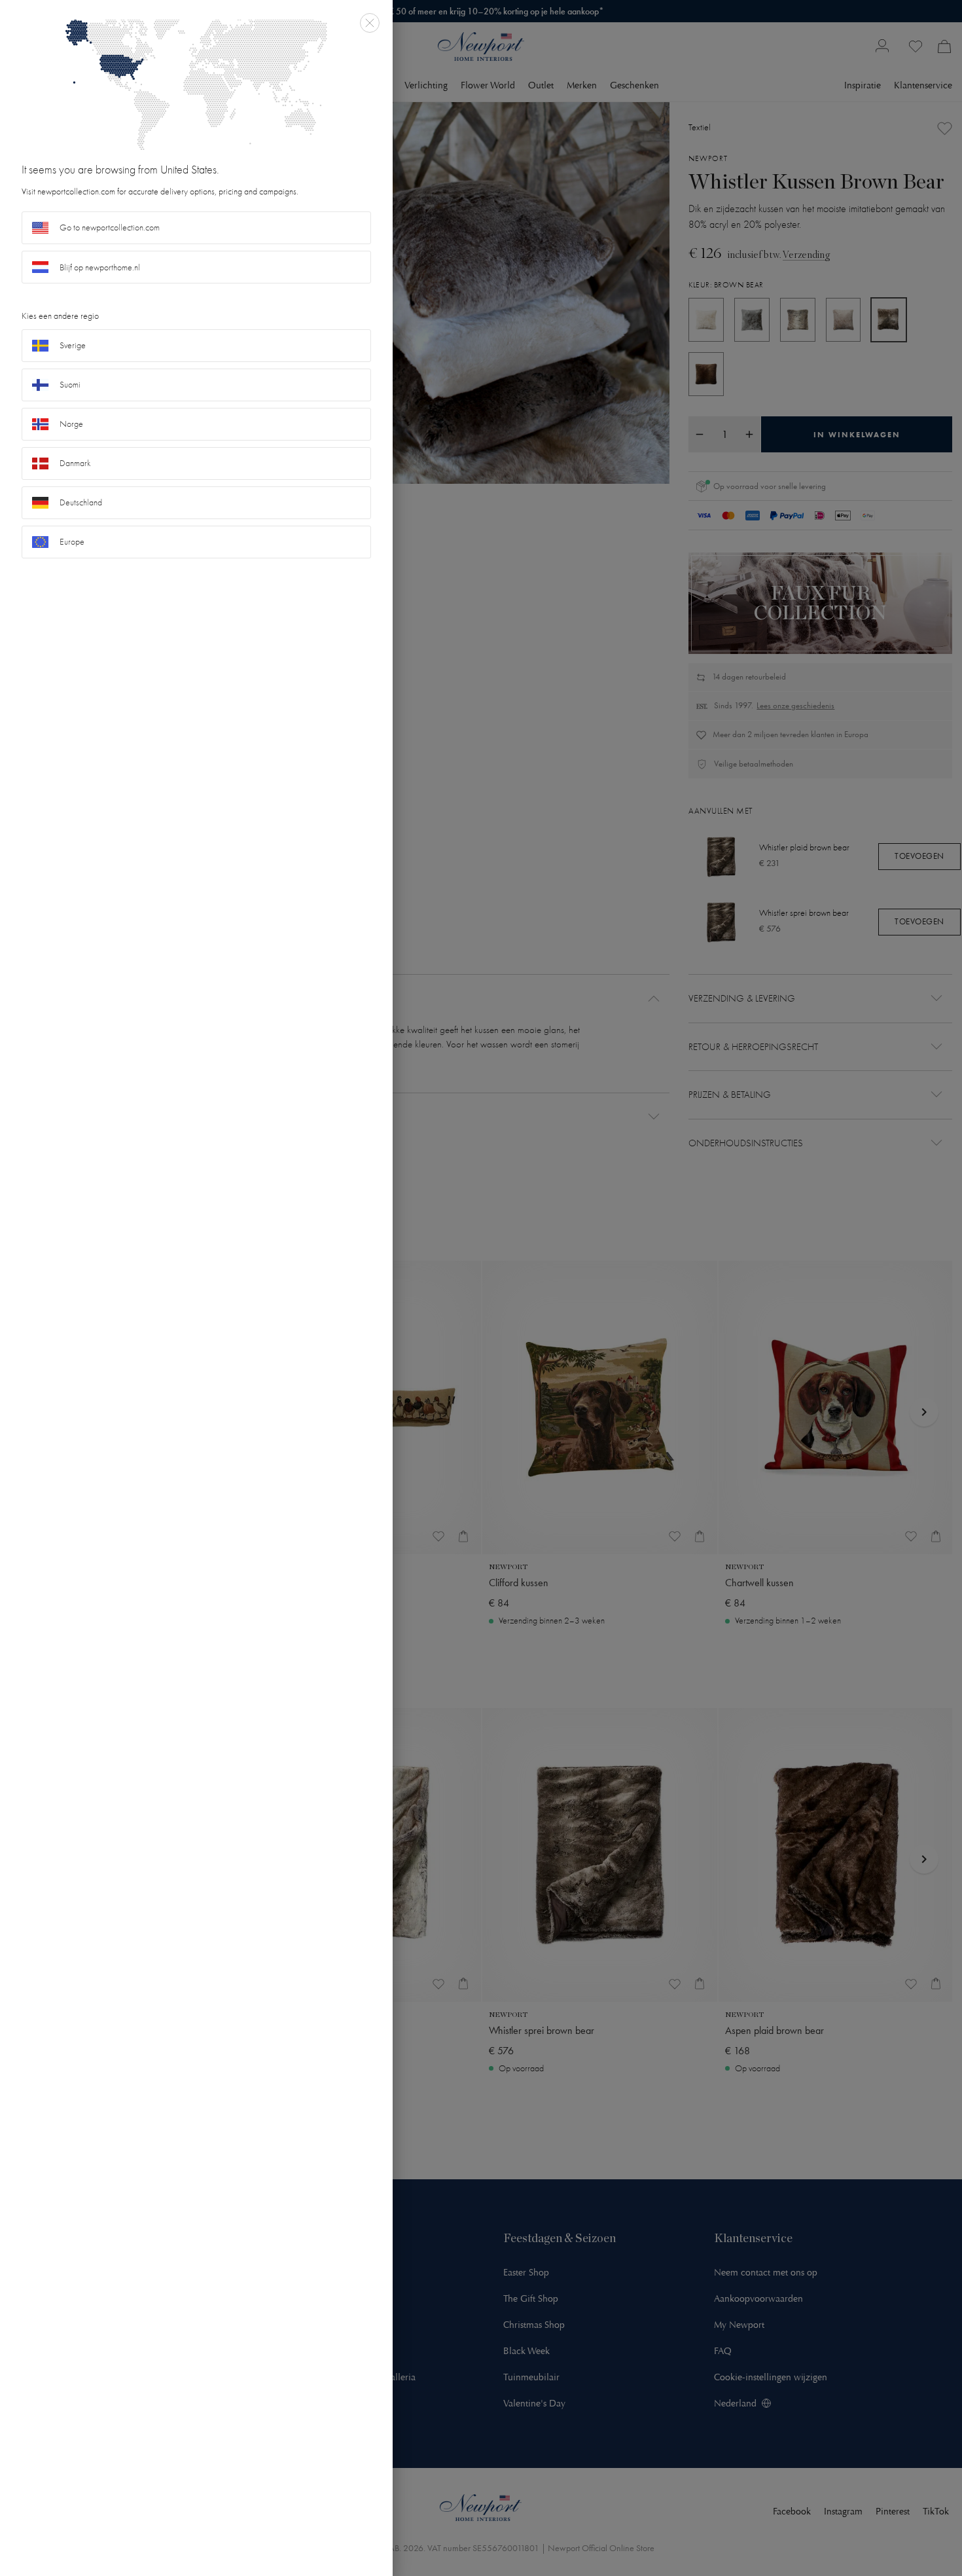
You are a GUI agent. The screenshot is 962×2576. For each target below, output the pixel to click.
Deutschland (81, 502)
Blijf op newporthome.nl (100, 267)
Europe (72, 542)
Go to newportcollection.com (110, 227)
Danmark (75, 463)
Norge (71, 424)
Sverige (73, 345)
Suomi (70, 385)
